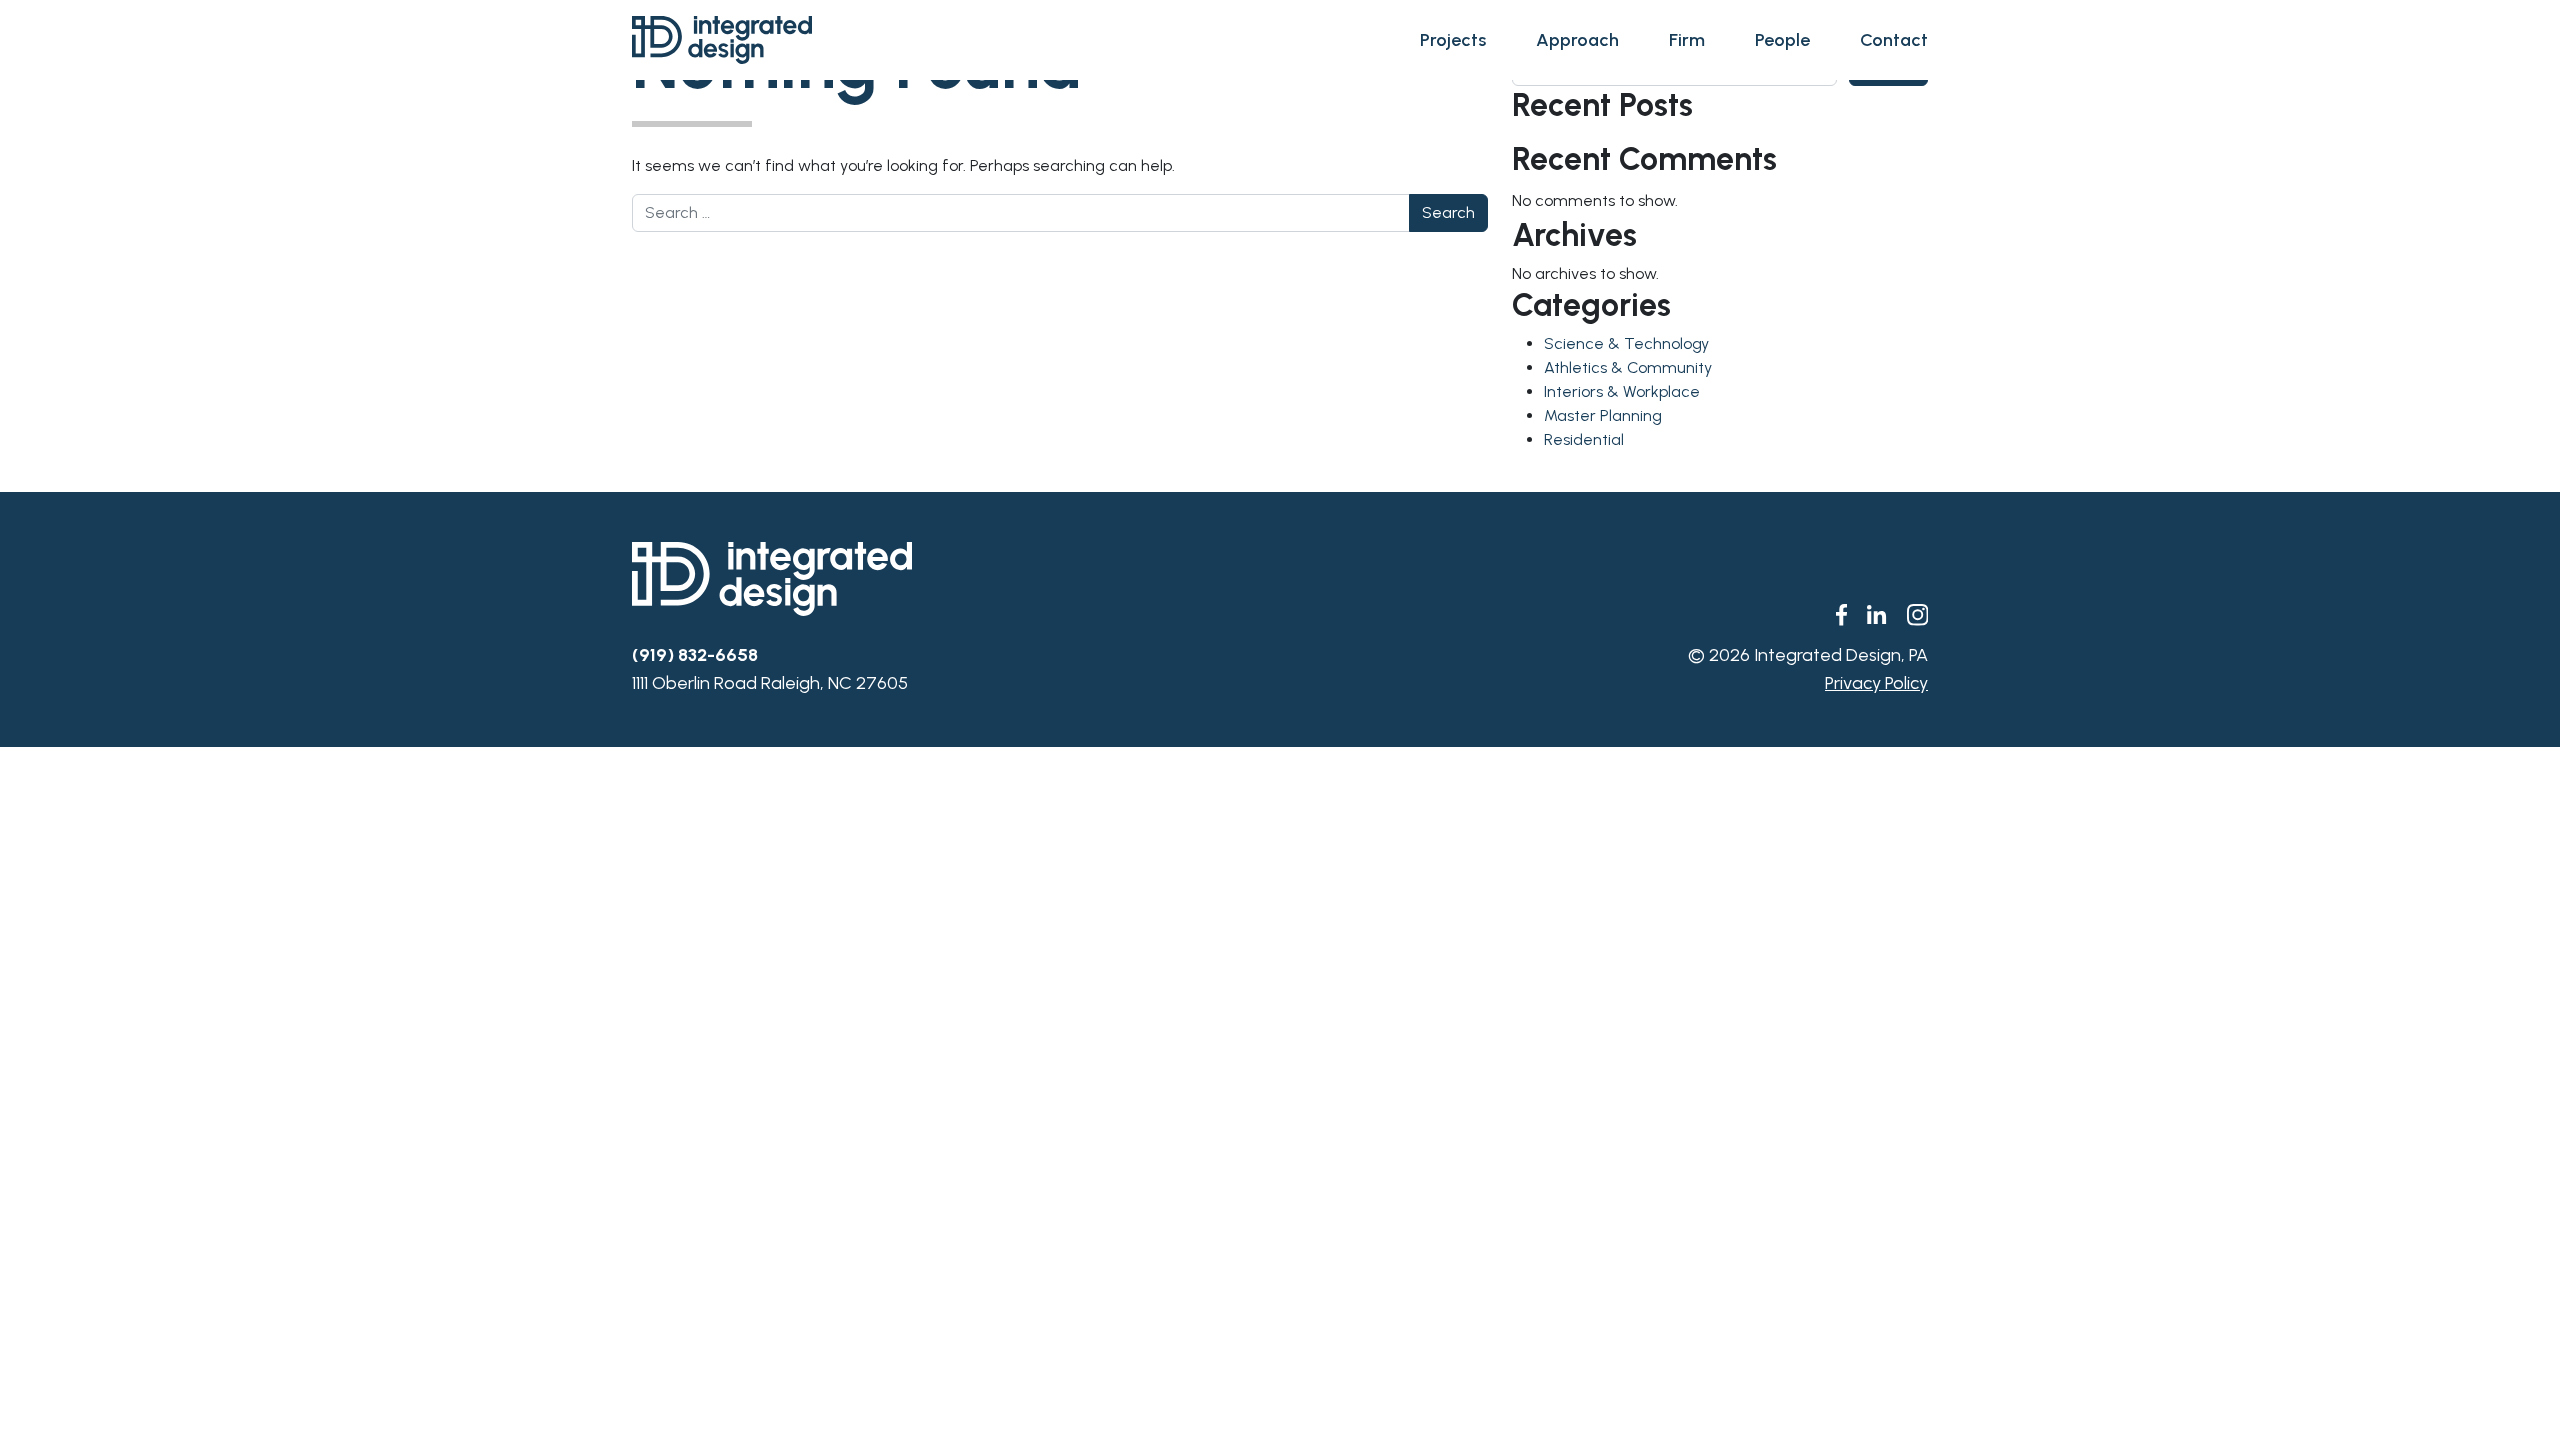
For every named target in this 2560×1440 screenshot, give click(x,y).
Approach (1577, 40)
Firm (1687, 40)
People (1782, 40)
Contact (1894, 40)
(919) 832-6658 (695, 655)
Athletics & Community (1628, 367)
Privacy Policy (1876, 683)
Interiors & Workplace (1622, 391)
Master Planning (1603, 415)
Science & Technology (1626, 343)
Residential (1584, 439)
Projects (1453, 40)
